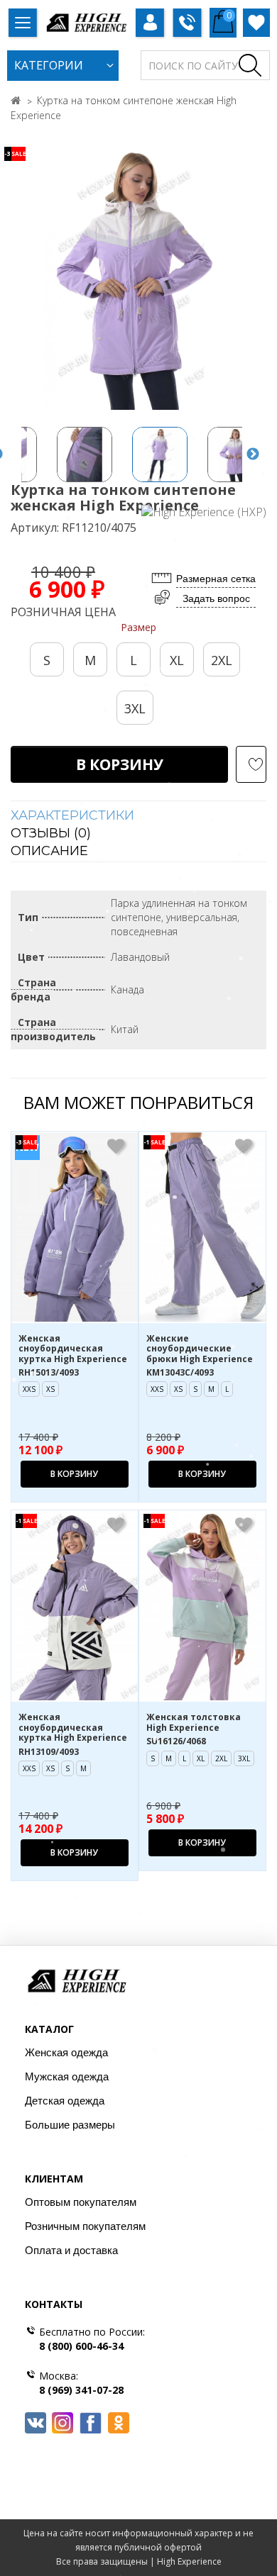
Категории (49, 65)
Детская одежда (65, 2101)
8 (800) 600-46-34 (81, 2346)
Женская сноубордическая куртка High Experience (73, 1349)
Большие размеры (70, 2125)
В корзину (120, 764)
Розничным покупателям (85, 2226)
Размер (138, 627)
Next (253, 455)
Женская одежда (66, 2052)
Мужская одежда (67, 2076)
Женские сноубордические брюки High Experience (200, 1349)
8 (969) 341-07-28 (81, 2390)
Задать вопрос (216, 598)
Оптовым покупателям (81, 2202)
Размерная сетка (216, 579)
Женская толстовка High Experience (194, 1723)
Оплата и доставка (71, 2250)
